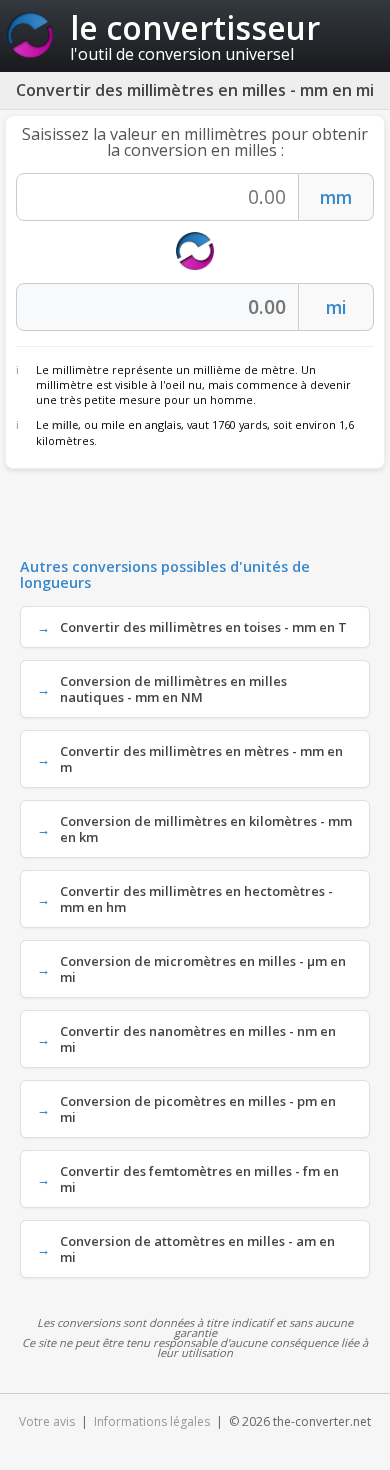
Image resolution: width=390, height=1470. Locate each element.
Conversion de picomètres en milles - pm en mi (198, 1109)
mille (65, 424)
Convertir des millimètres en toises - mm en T (203, 627)
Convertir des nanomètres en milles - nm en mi (198, 1039)
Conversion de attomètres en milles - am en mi (197, 1249)
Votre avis (47, 1421)
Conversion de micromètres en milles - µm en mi (203, 969)
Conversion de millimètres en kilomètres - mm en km (206, 829)
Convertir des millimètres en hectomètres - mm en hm (196, 899)
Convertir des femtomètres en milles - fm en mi (199, 1179)
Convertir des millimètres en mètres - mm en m (201, 759)
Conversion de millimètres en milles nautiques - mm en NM (173, 689)
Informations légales (152, 1421)
